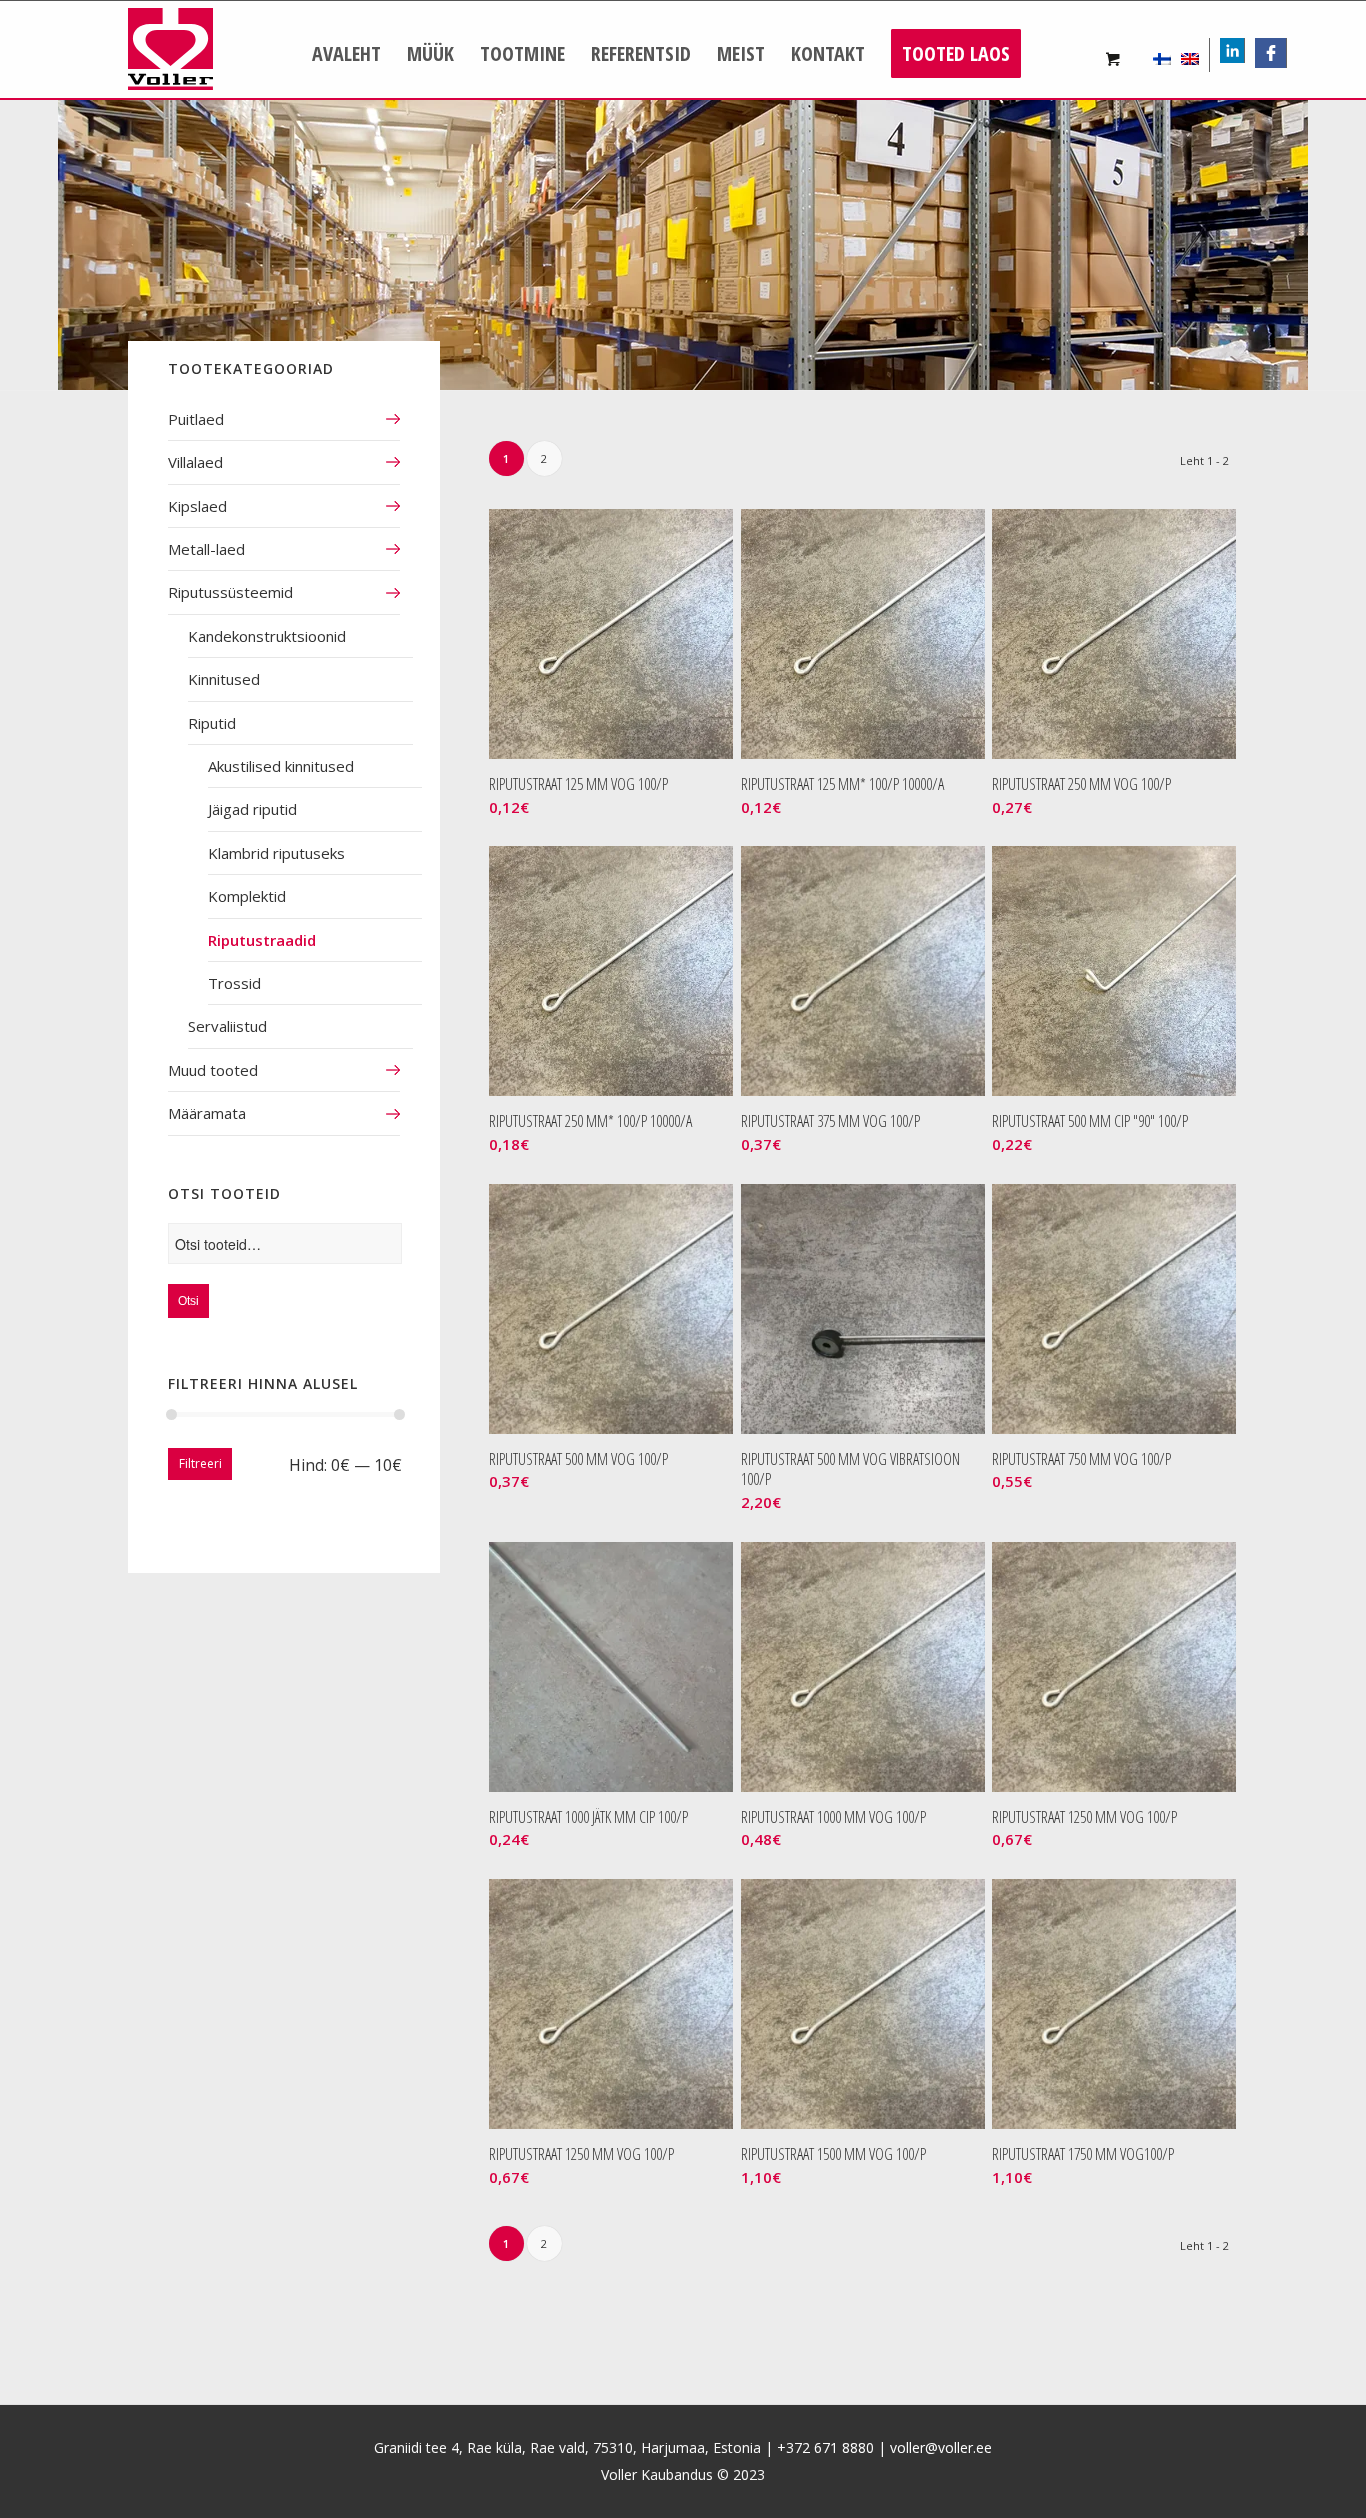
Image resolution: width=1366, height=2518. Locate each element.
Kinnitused (224, 679)
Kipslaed (197, 506)
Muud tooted (213, 1070)
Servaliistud (227, 1026)
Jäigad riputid (252, 809)
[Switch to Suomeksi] (1162, 55)
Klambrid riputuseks (276, 853)
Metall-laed (206, 549)
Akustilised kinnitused (281, 766)
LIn (1244, 52)
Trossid (234, 983)
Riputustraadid (262, 940)
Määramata (207, 1113)
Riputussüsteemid (230, 592)
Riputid (212, 723)
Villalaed (195, 462)
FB (1277, 52)
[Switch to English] (1190, 55)
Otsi (188, 1301)
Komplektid (247, 896)
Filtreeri (200, 1463)
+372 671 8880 (825, 2447)
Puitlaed (196, 419)
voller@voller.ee (941, 2447)
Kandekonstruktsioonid (267, 636)
